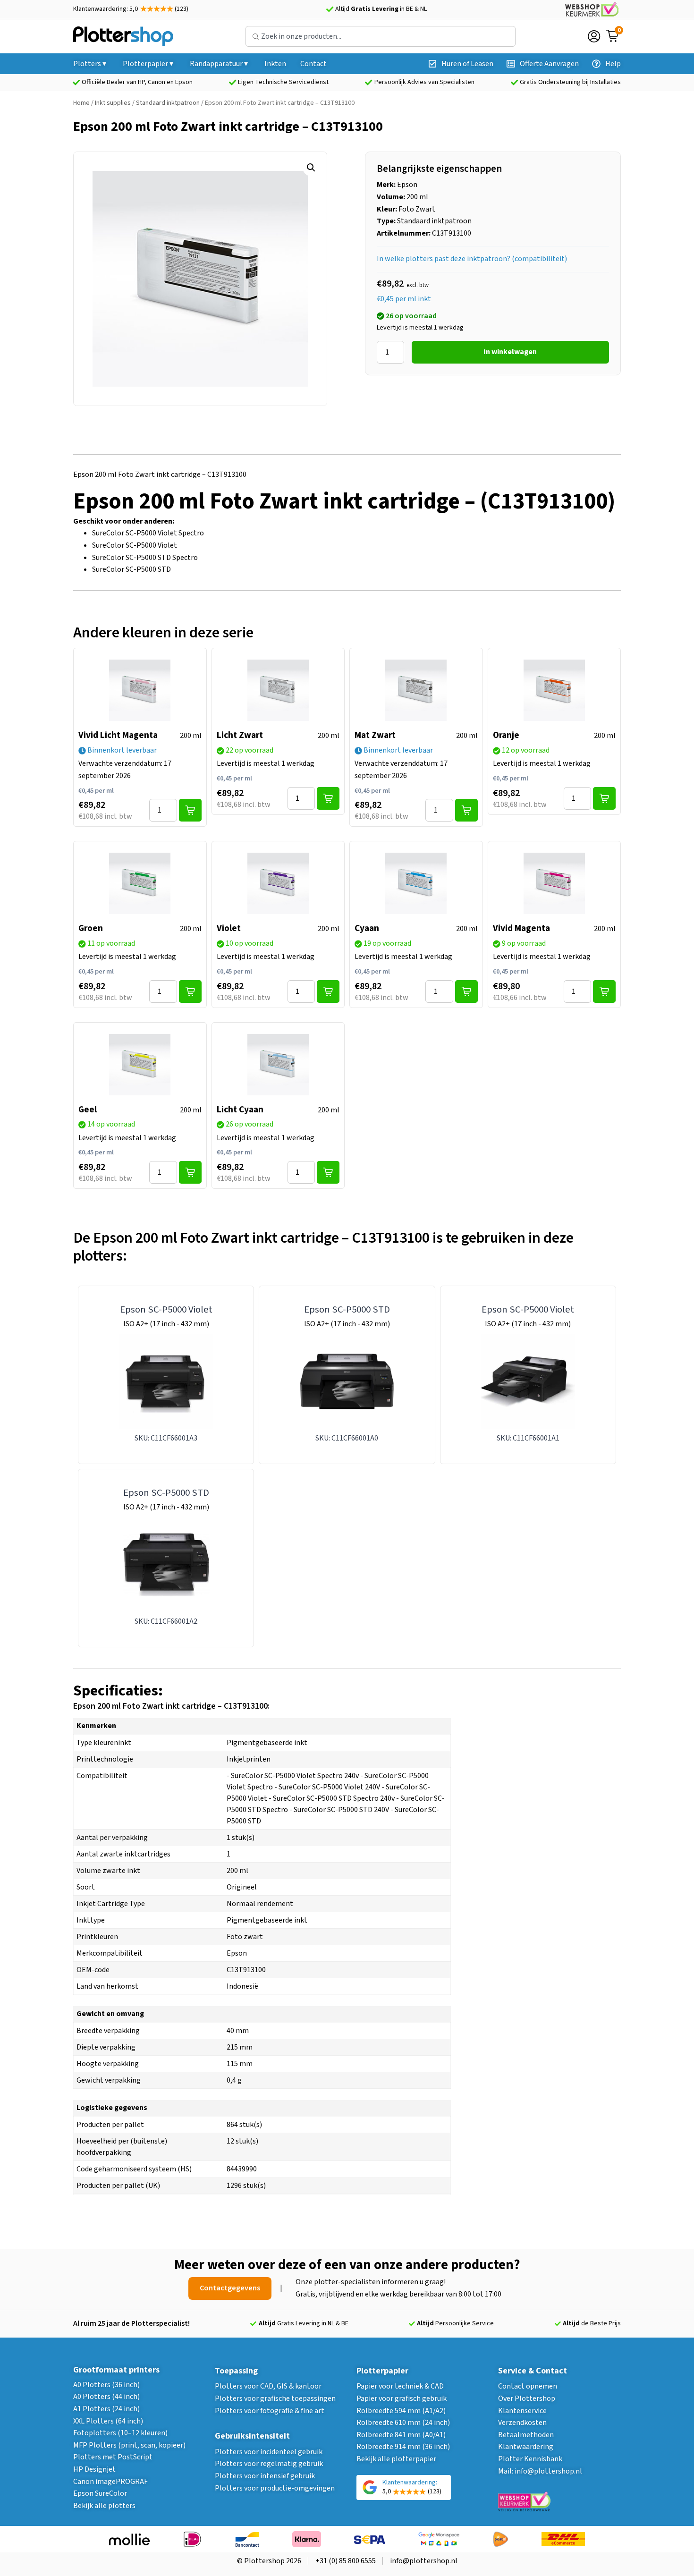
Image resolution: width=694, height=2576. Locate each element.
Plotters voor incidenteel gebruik (269, 2452)
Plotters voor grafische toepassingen (275, 2398)
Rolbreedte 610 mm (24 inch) (403, 2423)
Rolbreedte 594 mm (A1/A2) (401, 2411)
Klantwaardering (526, 2447)
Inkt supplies (113, 103)
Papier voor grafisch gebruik (402, 2398)
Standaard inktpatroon (168, 103)
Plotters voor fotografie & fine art (270, 2411)
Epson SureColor (100, 2493)
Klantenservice (522, 2411)
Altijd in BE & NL (381, 9)
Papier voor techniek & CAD (400, 2386)
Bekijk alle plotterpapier (396, 2459)
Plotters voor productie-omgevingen (275, 2488)
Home (81, 103)
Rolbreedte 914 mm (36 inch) (403, 2447)
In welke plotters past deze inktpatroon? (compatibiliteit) (472, 259)
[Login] (594, 36)
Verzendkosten (522, 2423)
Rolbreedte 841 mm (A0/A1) (401, 2435)
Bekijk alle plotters (104, 2506)
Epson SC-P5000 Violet (166, 1309)
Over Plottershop (527, 2398)
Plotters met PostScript (113, 2457)
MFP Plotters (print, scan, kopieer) (129, 2445)
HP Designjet (94, 2469)
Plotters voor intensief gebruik (265, 2476)
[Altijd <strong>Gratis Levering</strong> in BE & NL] (330, 9)
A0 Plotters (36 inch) (106, 2385)
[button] (311, 168)
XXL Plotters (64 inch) (108, 2421)
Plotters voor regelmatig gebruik (269, 2464)
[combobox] (381, 36)
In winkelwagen (510, 352)
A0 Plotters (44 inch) (106, 2397)
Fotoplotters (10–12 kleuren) (120, 2433)
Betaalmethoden (526, 2435)
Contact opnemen (528, 2386)
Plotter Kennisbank (530, 2459)
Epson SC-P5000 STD (347, 1309)
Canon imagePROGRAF (110, 2482)
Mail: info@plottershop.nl (540, 2471)
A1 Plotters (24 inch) (106, 2409)
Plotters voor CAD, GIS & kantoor (268, 2386)
